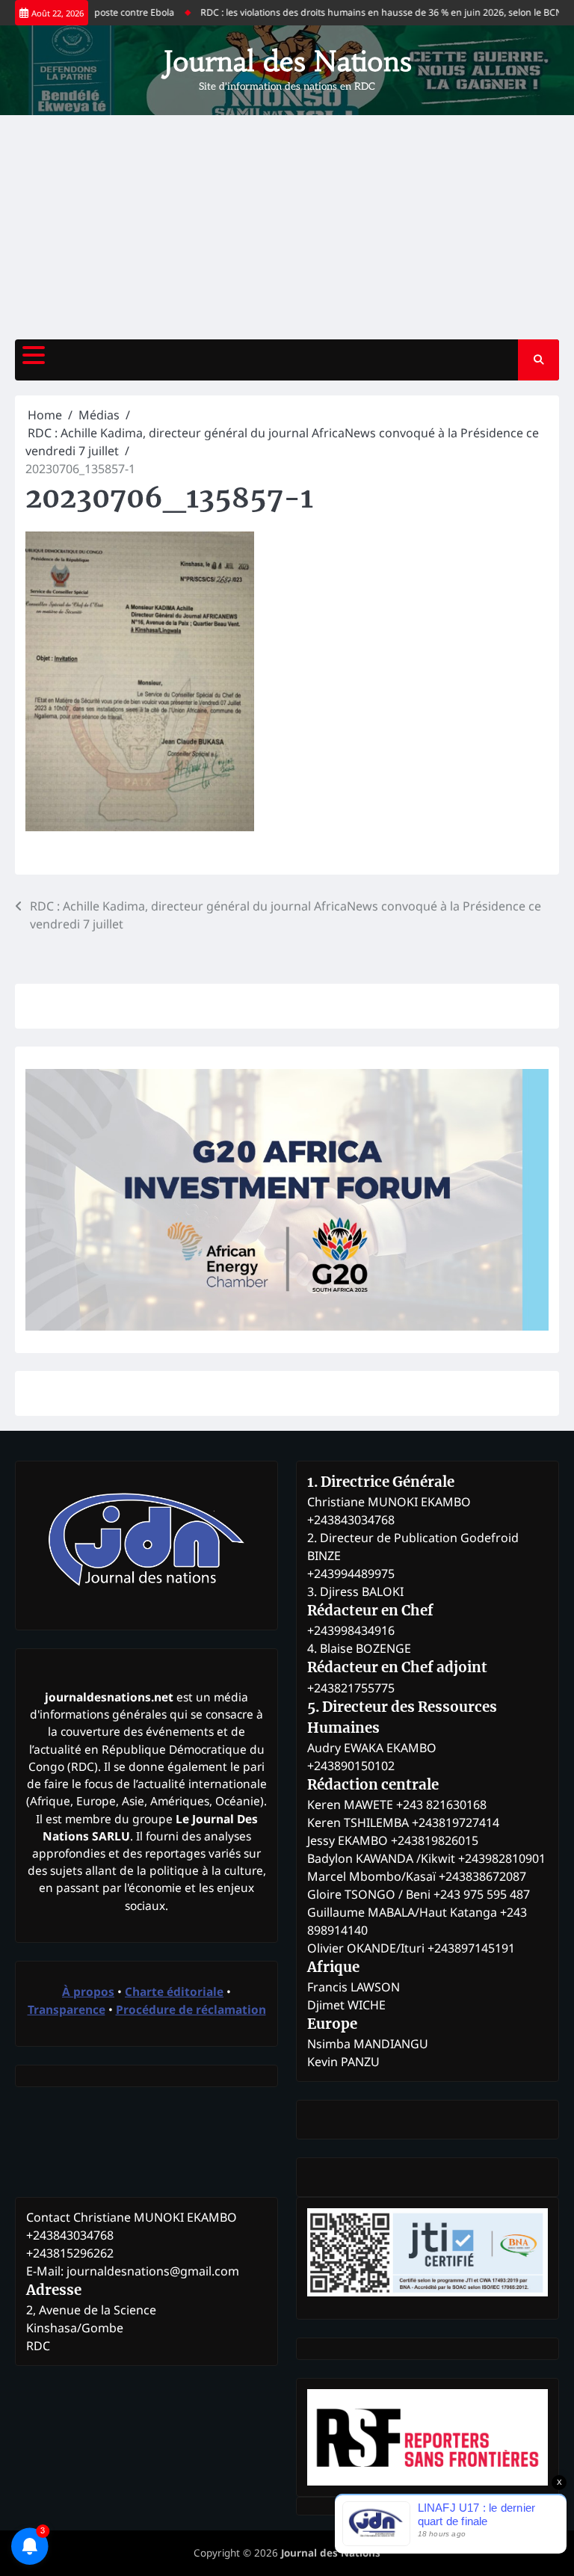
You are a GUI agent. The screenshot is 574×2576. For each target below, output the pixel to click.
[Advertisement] (287, 227)
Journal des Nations (287, 61)
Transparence (67, 2009)
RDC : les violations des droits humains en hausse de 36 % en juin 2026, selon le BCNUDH (368, 12)
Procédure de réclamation (191, 2009)
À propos (88, 1991)
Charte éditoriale (174, 1991)
